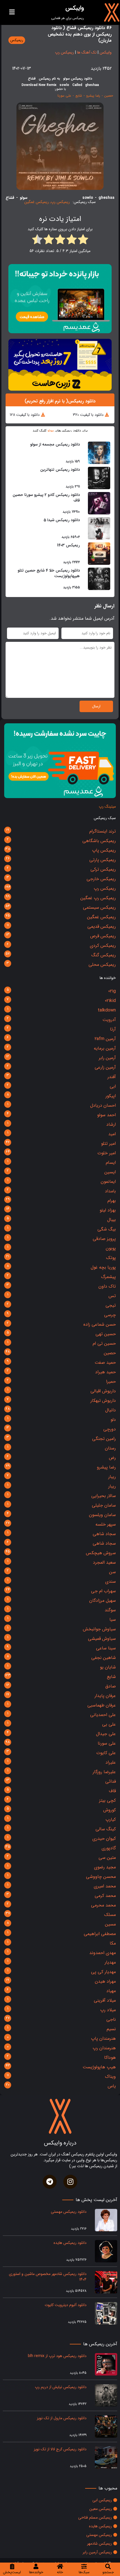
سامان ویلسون (102, 1515)
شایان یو (108, 1667)
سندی (111, 1581)
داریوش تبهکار (103, 1401)
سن (112, 1572)
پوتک (111, 1258)
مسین (110, 1924)
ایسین (110, 1172)
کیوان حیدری (104, 1839)
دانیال (111, 1410)
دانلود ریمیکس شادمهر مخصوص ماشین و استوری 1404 (48, 2277)
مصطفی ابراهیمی (100, 1934)
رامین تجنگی (104, 1439)
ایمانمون (108, 1182)
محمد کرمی (105, 1896)
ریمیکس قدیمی (102, 926)
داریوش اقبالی (103, 1391)
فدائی (111, 1781)
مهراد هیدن (105, 1981)
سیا (113, 1620)
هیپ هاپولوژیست (99, 2067)
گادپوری (109, 1848)
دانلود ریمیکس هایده (70, 2243)
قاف (112, 1791)
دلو (113, 1420)
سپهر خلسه (106, 1524)
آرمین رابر (107, 1058)
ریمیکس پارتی (103, 860)
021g (112, 991)
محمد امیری (105, 1886)
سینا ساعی (106, 1648)
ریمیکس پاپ (104, 850)
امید (112, 1134)
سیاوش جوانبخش (99, 1629)
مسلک (110, 1915)
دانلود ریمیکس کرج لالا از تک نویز (60, 2449)
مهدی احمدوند (103, 1953)
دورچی (110, 1429)
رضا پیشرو (106, 1467)
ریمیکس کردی (103, 946)
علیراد (111, 1762)
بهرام (112, 1201)
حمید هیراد (105, 1372)
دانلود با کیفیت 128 (25, 415)
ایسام (111, 1163)
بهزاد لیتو (108, 1210)
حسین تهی (106, 1334)
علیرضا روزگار (104, 1772)
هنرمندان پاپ (103, 2038)
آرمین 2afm (105, 1039)
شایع (111, 1677)
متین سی (107, 1858)
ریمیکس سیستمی (99, 907)
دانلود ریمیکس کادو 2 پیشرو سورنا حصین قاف (46, 498)
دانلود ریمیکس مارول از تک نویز (62, 2418)
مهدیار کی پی (103, 1972)
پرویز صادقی (104, 1239)
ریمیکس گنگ (104, 955)
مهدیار (110, 1962)
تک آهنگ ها (87, 52)
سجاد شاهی (104, 1534)
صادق (111, 1686)
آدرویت (109, 1020)
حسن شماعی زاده (100, 1324)
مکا (113, 1943)
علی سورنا (107, 1743)
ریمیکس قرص (103, 936)
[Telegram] (50, 2182)
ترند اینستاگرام (103, 831)
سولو (51, 431)
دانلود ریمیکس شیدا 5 (62, 520)
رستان (110, 1448)
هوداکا (110, 2058)
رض (112, 1458)
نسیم (111, 2029)
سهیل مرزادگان (103, 1601)
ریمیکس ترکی (103, 869)
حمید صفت (105, 1362)
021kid (110, 1001)
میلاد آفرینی (105, 2000)
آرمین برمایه (105, 1048)
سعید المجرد (104, 1562)
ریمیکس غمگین (101, 917)
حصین (110, 1353)
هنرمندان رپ (104, 2048)
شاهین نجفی (104, 1658)
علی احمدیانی (103, 1715)
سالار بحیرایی (104, 1496)
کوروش (110, 1810)
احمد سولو (106, 1115)
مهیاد (111, 1991)
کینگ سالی (106, 1829)
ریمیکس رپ (105, 888)
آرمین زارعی (105, 1067)
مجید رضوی (105, 1867)
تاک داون (107, 1286)
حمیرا (111, 1382)
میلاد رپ (108, 2010)
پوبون (111, 1248)
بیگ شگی (107, 1229)
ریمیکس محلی (102, 965)
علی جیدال (106, 1734)
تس (112, 1296)
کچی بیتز (107, 1800)
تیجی (111, 1305)
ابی (113, 1086)
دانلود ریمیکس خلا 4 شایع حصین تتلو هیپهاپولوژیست (49, 573)
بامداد (110, 1191)
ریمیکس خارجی (101, 879)
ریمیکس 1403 (68, 545)
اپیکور (111, 1096)
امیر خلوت (107, 1153)
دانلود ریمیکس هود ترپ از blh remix (57, 2356)
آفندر (112, 1077)
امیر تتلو (108, 1144)
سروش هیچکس (101, 1553)
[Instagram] (70, 2182)
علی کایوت (106, 1753)
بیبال (111, 1220)
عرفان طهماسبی (102, 1705)
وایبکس (106, 52)
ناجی (111, 2019)
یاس (112, 2086)
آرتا (113, 1029)
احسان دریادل (103, 1105)
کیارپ (111, 1819)
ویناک (110, 2077)
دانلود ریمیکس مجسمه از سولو (55, 444)
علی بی (109, 1724)
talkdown (107, 1010)
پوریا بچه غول (103, 1267)
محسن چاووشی (101, 1877)
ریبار (112, 1477)
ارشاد (111, 1124)
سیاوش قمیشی (102, 1639)
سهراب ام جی (103, 1591)
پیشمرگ (108, 1277)
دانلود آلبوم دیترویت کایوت (65, 2305)
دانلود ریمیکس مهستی (69, 2212)
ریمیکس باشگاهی (99, 841)
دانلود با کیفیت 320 (88, 415)
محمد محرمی (103, 1905)
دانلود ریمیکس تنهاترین (60, 470)
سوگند (110, 1610)
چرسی (110, 1315)
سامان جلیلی (104, 1505)
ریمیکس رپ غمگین (98, 898)
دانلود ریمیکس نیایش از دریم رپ (61, 2387)
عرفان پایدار (105, 1696)
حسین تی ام (104, 1343)
